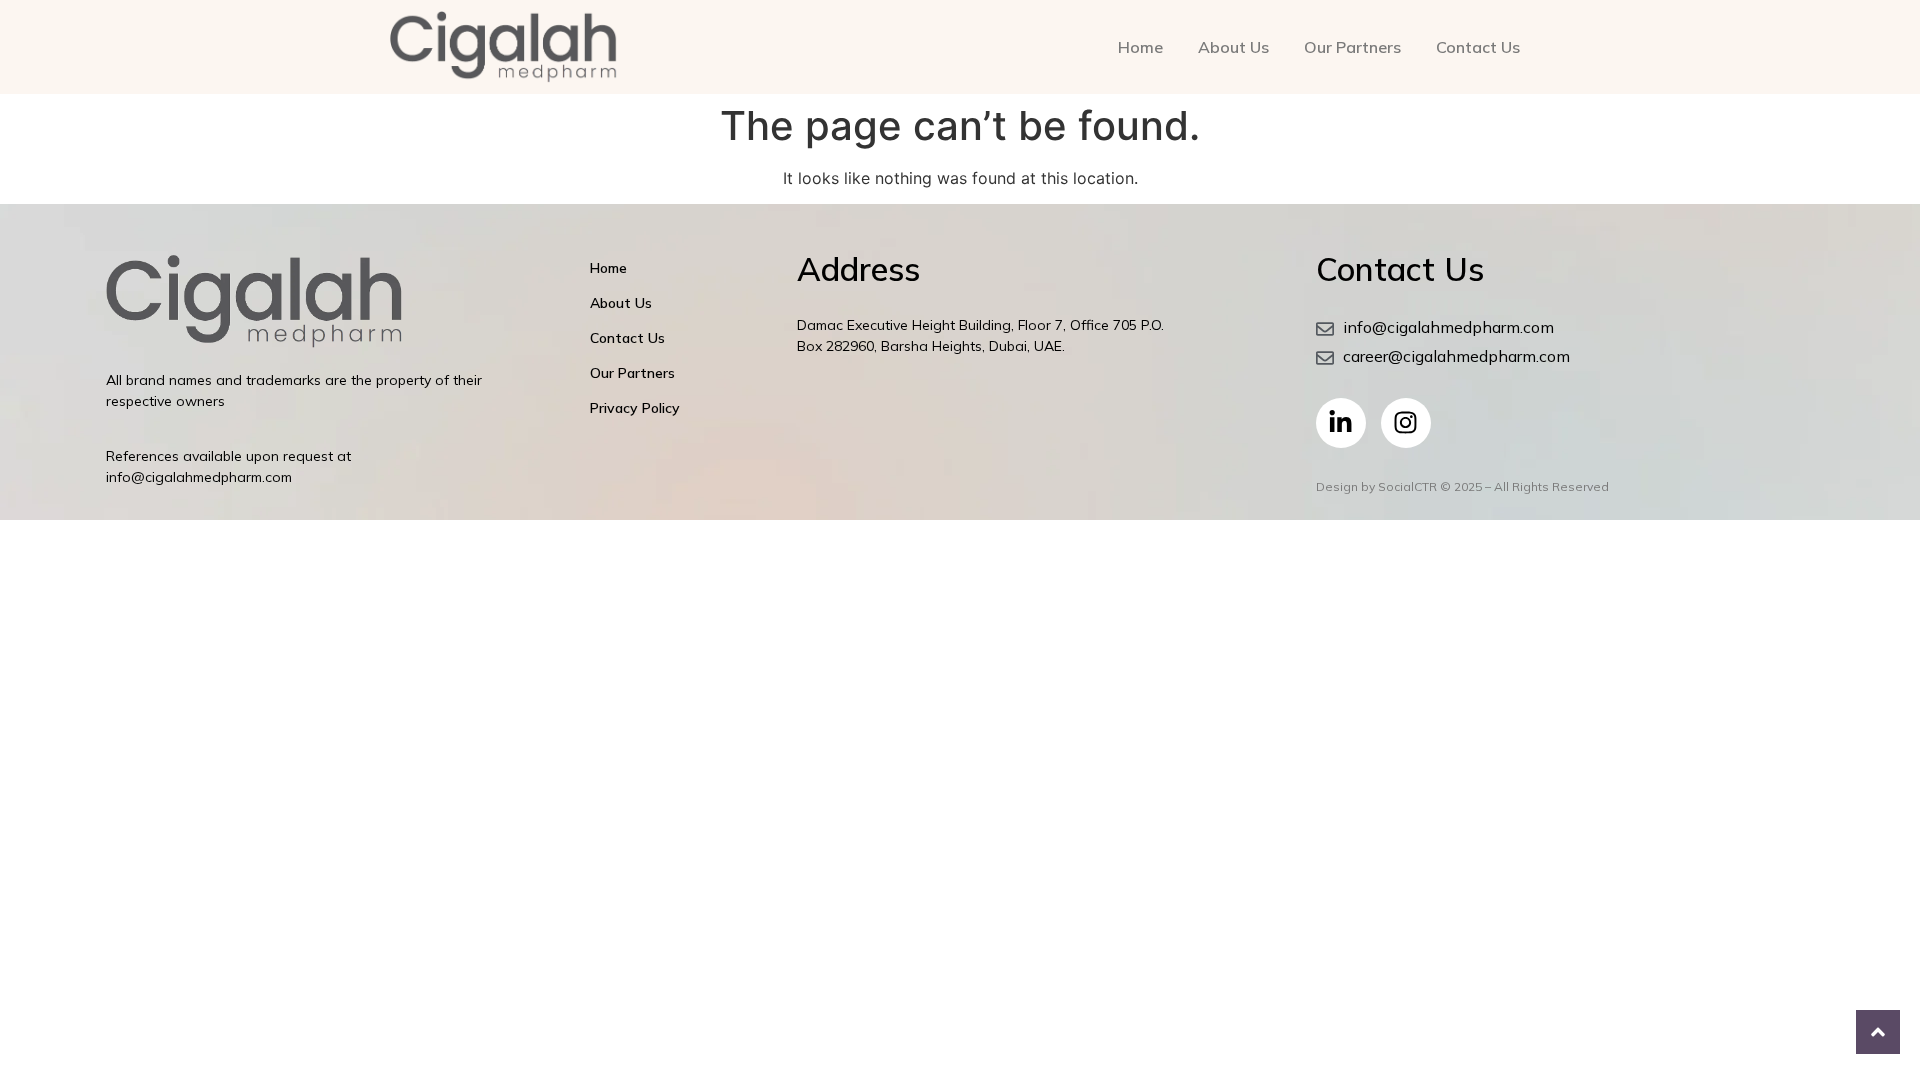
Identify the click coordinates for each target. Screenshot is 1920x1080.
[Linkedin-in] (1341, 423)
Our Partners (1352, 47)
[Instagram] (1406, 423)
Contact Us (1478, 47)
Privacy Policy (635, 408)
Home (1140, 47)
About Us (1233, 47)
